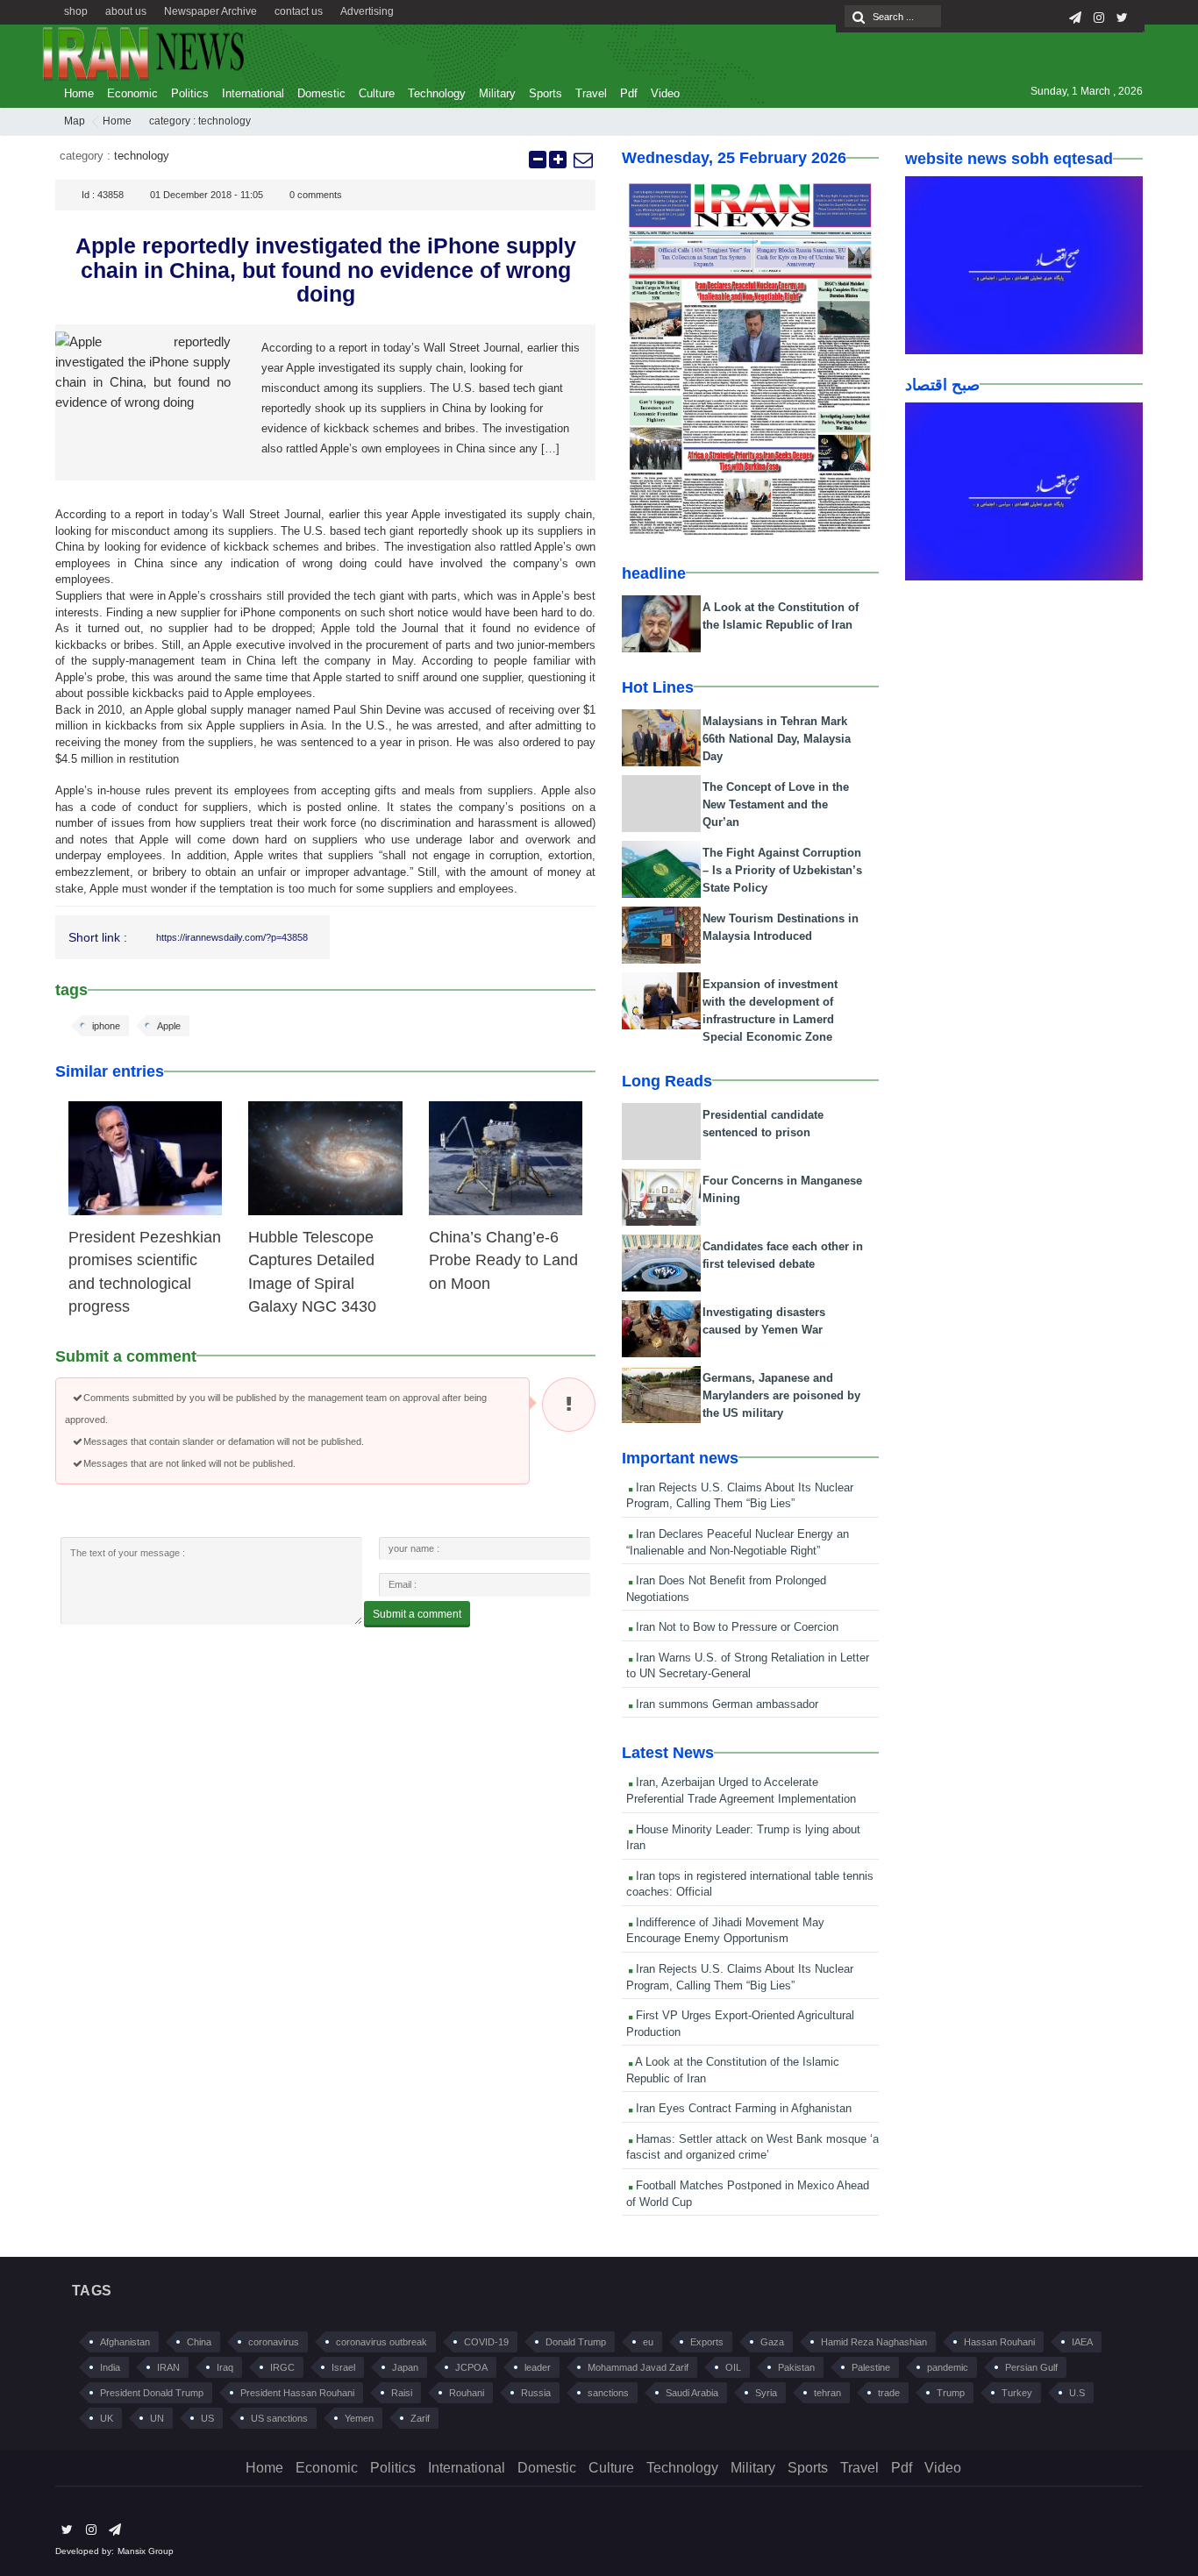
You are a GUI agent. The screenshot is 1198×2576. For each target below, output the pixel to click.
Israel (343, 2367)
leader (538, 2367)
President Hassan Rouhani (297, 2393)
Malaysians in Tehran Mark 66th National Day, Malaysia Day (777, 739)
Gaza (772, 2342)
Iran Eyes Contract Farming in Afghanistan (742, 2108)
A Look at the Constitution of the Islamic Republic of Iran (733, 2070)
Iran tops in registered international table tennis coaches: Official (750, 1884)
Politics (190, 93)
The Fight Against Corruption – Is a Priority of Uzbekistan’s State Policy (782, 870)
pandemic (948, 2367)
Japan (405, 2367)
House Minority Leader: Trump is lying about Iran (743, 1838)
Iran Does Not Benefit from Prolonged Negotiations (726, 1589)
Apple (169, 1026)
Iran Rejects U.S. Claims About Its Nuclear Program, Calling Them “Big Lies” (740, 1496)
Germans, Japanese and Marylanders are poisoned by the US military (781, 1395)
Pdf (629, 93)
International (253, 93)
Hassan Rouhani (999, 2342)
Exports (707, 2342)
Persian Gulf (1031, 2367)
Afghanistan (125, 2342)
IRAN (168, 2367)
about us (126, 11)
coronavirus (274, 2342)
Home (79, 93)
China (199, 2342)
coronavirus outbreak (382, 2342)
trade (889, 2393)
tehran (827, 2393)
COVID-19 (486, 2342)
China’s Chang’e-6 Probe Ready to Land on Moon (503, 1260)
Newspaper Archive (210, 11)
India (110, 2367)
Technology (437, 93)
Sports (546, 93)
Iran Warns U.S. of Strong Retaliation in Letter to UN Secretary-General (748, 1666)
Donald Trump (576, 2342)
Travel (591, 93)
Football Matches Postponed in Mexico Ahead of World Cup (748, 2194)
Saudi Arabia (692, 2393)
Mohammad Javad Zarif (638, 2367)
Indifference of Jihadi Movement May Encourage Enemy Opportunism (725, 1931)
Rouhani (467, 2393)
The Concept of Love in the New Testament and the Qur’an (776, 804)
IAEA (1082, 2342)
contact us (299, 11)
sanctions (608, 2393)
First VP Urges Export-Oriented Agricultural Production (740, 2024)
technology (225, 121)
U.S (1077, 2393)
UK (107, 2418)
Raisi (402, 2393)
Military (497, 93)
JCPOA (471, 2367)
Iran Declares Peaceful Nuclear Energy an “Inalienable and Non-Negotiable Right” (738, 1542)
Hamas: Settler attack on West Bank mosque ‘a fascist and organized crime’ (752, 2147)
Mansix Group (146, 2551)
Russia (536, 2393)
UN (157, 2418)
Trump (951, 2393)
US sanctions (279, 2418)
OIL (733, 2367)
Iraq (225, 2367)
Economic (132, 93)
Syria (766, 2393)
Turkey (1017, 2393)
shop (76, 11)
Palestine (871, 2367)
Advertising (367, 11)
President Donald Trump (152, 2393)
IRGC (282, 2367)
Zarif (420, 2418)
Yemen (359, 2418)
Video (665, 93)
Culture (377, 93)
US (207, 2418)
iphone (106, 1026)
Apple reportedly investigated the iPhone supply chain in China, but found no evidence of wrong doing (326, 270)
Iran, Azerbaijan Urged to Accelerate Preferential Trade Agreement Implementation (741, 1790)
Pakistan (796, 2367)
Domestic (321, 93)
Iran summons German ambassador (725, 1704)
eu (648, 2342)
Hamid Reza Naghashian (874, 2342)
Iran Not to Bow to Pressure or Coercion (735, 1627)
